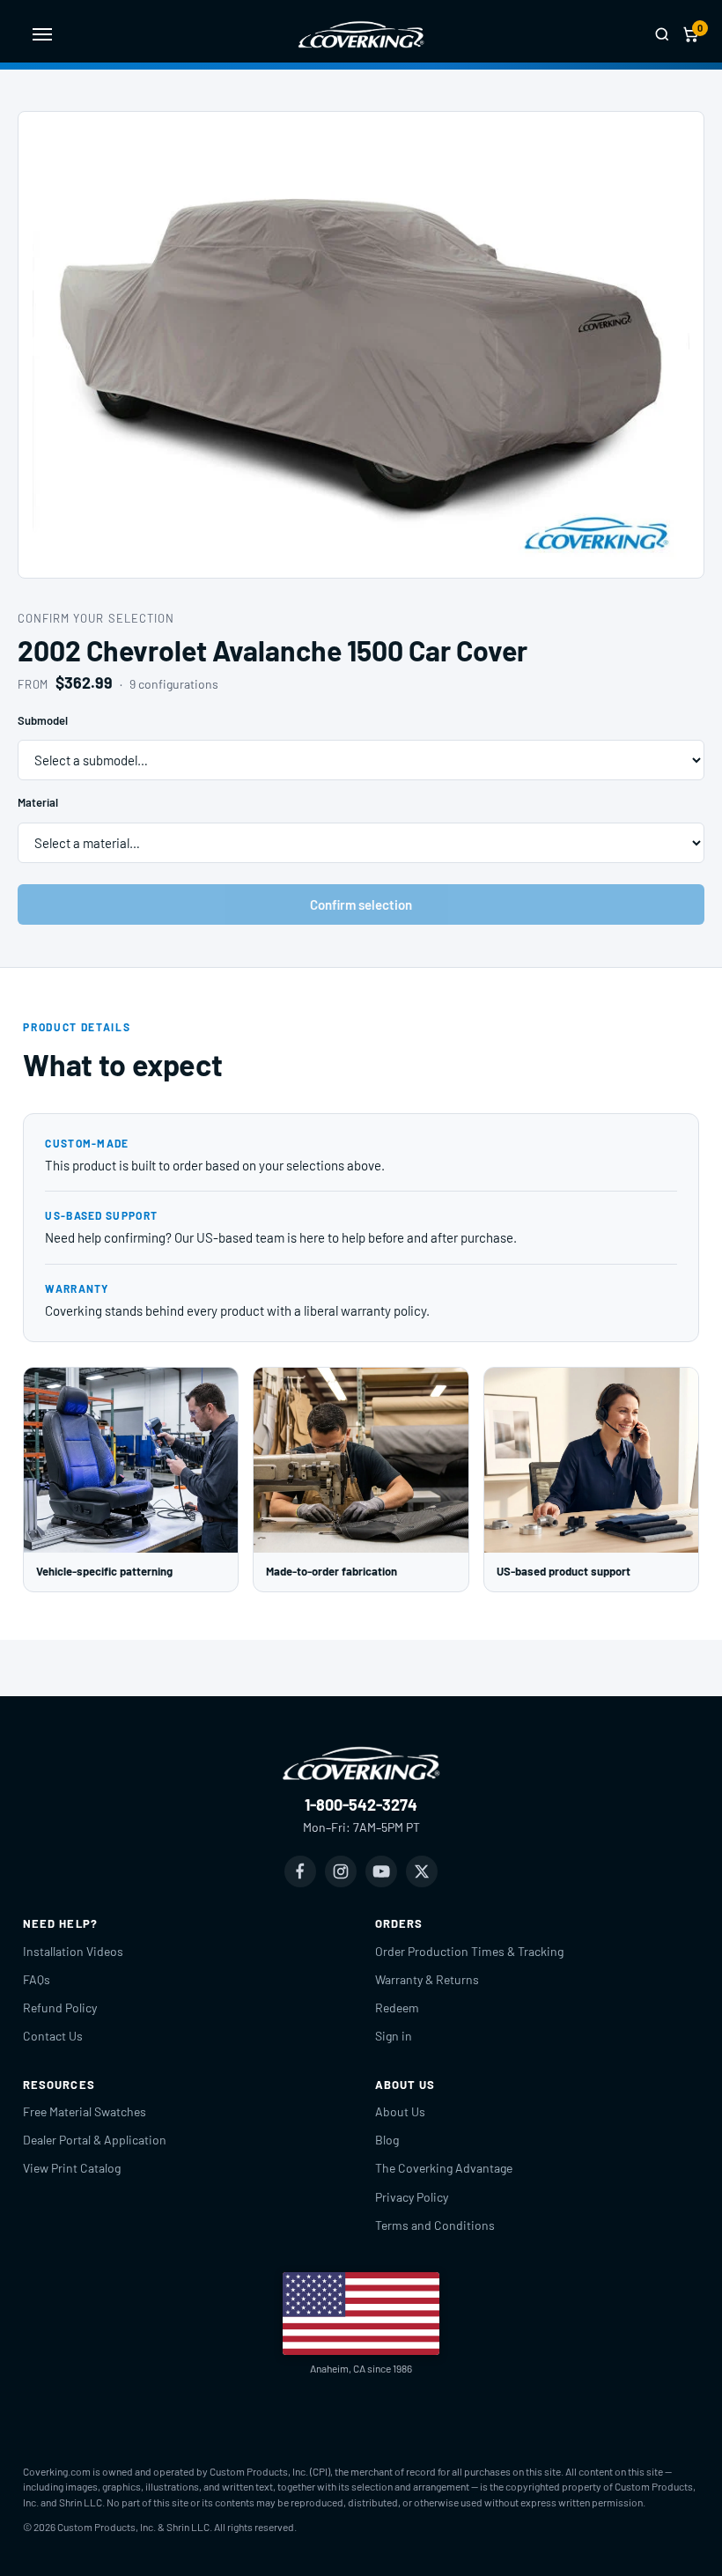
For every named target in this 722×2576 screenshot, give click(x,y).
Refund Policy (60, 2008)
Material (38, 802)
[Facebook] (300, 1871)
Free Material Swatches (85, 2111)
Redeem (397, 2008)
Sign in (394, 2036)
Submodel (43, 720)
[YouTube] (381, 1871)
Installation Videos (73, 1951)
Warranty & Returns (427, 1979)
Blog (387, 2140)
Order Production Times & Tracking (469, 1951)
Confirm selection (361, 904)
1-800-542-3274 (361, 1805)
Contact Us (53, 2036)
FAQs (37, 1979)
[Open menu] (42, 34)
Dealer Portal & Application (95, 2140)
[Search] (662, 34)
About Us (400, 2111)
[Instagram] (341, 1871)
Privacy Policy (412, 2197)
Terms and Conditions (435, 2225)
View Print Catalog (72, 2168)
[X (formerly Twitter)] (422, 1871)
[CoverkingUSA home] (361, 34)
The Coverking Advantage (444, 2168)
